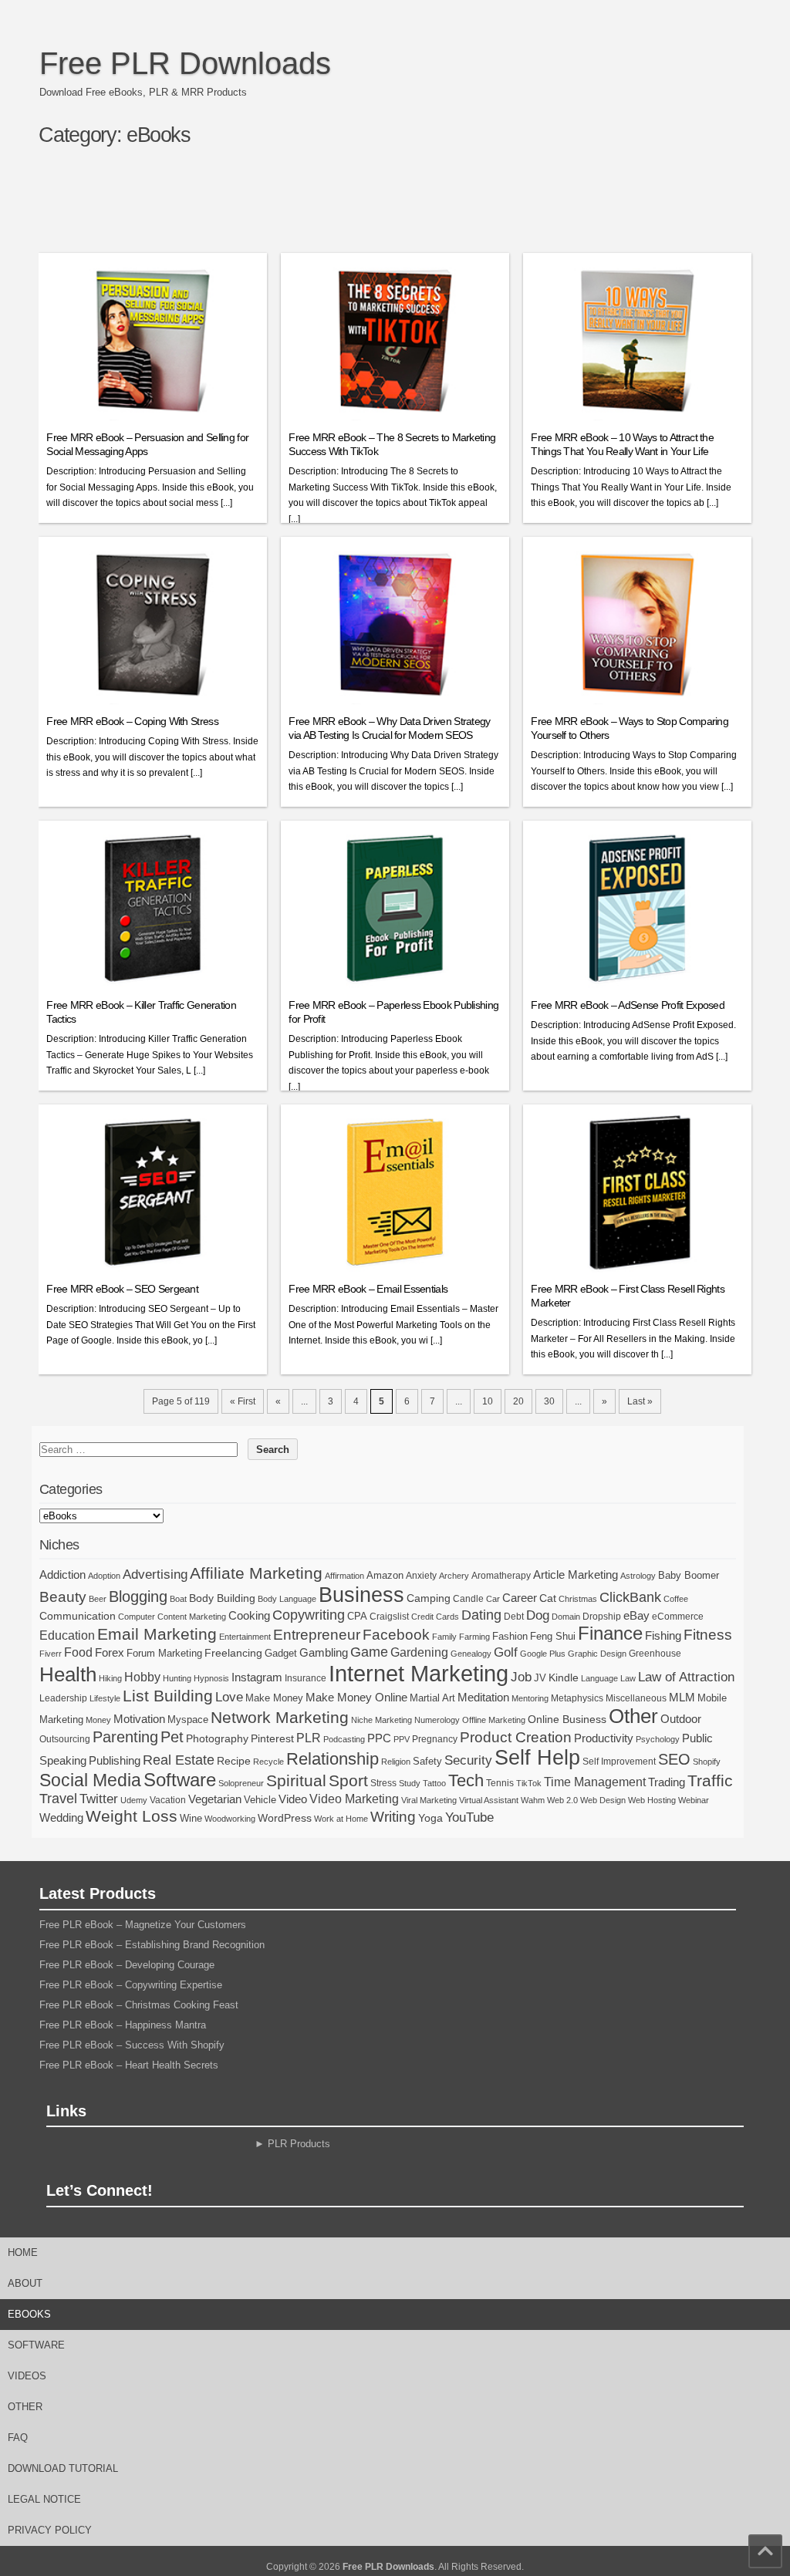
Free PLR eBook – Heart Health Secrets (129, 2065)
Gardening (419, 1652)
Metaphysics (577, 1698)
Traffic (710, 1780)
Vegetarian (215, 1799)
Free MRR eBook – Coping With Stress (132, 721)
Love (229, 1697)
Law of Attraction (686, 1677)
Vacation (168, 1800)
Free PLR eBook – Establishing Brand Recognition (152, 1945)
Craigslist (389, 1617)
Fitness (708, 1635)
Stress (383, 1783)
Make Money (274, 1698)
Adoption (104, 1576)
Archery (454, 1576)
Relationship (333, 1759)
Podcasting (344, 1739)
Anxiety (421, 1576)
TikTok (529, 1783)
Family (444, 1637)
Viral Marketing (429, 1800)
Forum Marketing (164, 1653)
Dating (481, 1615)
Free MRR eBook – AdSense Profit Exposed (628, 1005)
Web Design (603, 1800)
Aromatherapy (501, 1576)
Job (521, 1677)
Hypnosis (211, 1678)
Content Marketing (192, 1617)
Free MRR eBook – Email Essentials (368, 1289)
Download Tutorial (63, 2468)
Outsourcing (65, 1739)
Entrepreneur (317, 1635)
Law (628, 1678)
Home (23, 2252)
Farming (474, 1637)
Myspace (188, 1720)
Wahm (533, 1800)
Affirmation (344, 1576)
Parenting (125, 1736)
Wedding (61, 1817)
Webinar (694, 1800)
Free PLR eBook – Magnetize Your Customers (143, 1925)
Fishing (663, 1636)
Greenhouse (655, 1654)
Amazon (385, 1575)
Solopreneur (241, 1783)
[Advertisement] (402, 206)
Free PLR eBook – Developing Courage (127, 1965)
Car (493, 1599)
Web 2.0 (562, 1800)
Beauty (63, 1597)
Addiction (62, 1575)
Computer (137, 1617)
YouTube (469, 1817)
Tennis (500, 1783)
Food (78, 1652)
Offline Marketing (494, 1720)
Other (633, 1716)
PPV (402, 1739)
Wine (191, 1818)
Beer (98, 1599)
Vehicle (260, 1800)
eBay (636, 1615)
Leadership (63, 1698)
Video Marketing (354, 1799)
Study (410, 1783)
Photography (217, 1738)
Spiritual (296, 1780)
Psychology (658, 1739)
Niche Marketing (381, 1720)
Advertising (155, 1574)
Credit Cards (435, 1617)
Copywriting (309, 1615)
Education (67, 1635)
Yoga (430, 1818)
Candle (468, 1599)
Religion (396, 1762)
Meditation (483, 1698)
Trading (667, 1782)
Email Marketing (157, 1634)
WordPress (285, 1818)
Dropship (602, 1617)
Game (369, 1652)
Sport (348, 1780)
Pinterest (272, 1738)
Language (599, 1678)
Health (68, 1674)
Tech (466, 1780)
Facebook (396, 1635)
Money (98, 1720)
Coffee (676, 1599)
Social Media (90, 1780)
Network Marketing (280, 1717)
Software (180, 1780)
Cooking (249, 1616)
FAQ (18, 2438)
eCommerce (678, 1617)
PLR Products (299, 2144)
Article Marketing (576, 1575)
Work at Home (341, 1819)
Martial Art (432, 1698)
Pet (172, 1737)
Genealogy (471, 1654)
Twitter (99, 1799)
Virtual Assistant (489, 1800)
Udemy (134, 1800)
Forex (110, 1652)
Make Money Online (356, 1697)
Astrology (638, 1576)
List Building (168, 1696)
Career (520, 1598)
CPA (357, 1616)
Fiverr (51, 1654)
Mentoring (530, 1698)
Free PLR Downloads (185, 63)
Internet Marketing (419, 1673)
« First (243, 1401)
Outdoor (681, 1719)
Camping (429, 1598)
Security (468, 1760)
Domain (566, 1617)
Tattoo (434, 1783)
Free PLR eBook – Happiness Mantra (123, 2025)
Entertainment (245, 1637)
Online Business (567, 1719)
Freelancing (233, 1653)
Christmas (578, 1599)
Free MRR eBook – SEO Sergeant (122, 1289)
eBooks (29, 2314)
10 (488, 1401)
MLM (682, 1698)
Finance (610, 1634)
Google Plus (543, 1654)
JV (540, 1678)
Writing (393, 1817)
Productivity (604, 1738)
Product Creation (516, 1737)
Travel (58, 1799)
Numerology (437, 1720)
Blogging (138, 1597)
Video (293, 1799)
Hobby (142, 1677)
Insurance (306, 1678)
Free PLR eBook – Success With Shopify (132, 2045)
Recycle (268, 1762)
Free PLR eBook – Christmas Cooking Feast (139, 2005)
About (25, 2283)
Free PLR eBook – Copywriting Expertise (131, 1985)
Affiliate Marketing (256, 1573)
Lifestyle (105, 1698)
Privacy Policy (50, 2530)
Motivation (139, 1719)
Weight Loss (132, 1816)
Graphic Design (597, 1654)
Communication (78, 1616)
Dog (538, 1615)
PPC (379, 1738)
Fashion (510, 1636)
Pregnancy (435, 1739)
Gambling (324, 1652)
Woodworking (230, 1819)
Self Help (537, 1758)
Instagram (257, 1677)
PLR (309, 1738)
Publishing (115, 1760)
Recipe (234, 1761)
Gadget (281, 1653)
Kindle (564, 1677)
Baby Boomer (689, 1575)
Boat (178, 1599)
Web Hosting (652, 1800)
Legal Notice (44, 2499)
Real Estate (179, 1760)
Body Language (287, 1599)
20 (518, 1401)
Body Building (222, 1598)
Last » (640, 1401)
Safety (427, 1761)
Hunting (177, 1678)
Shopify (707, 1762)
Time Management (595, 1782)
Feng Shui (553, 1636)
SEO (674, 1759)
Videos (27, 2376)
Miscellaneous (636, 1698)
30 (549, 1401)
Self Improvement (619, 1762)
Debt (514, 1617)
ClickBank (630, 1597)
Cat (548, 1598)
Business (361, 1595)
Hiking (110, 1678)
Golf (506, 1652)
